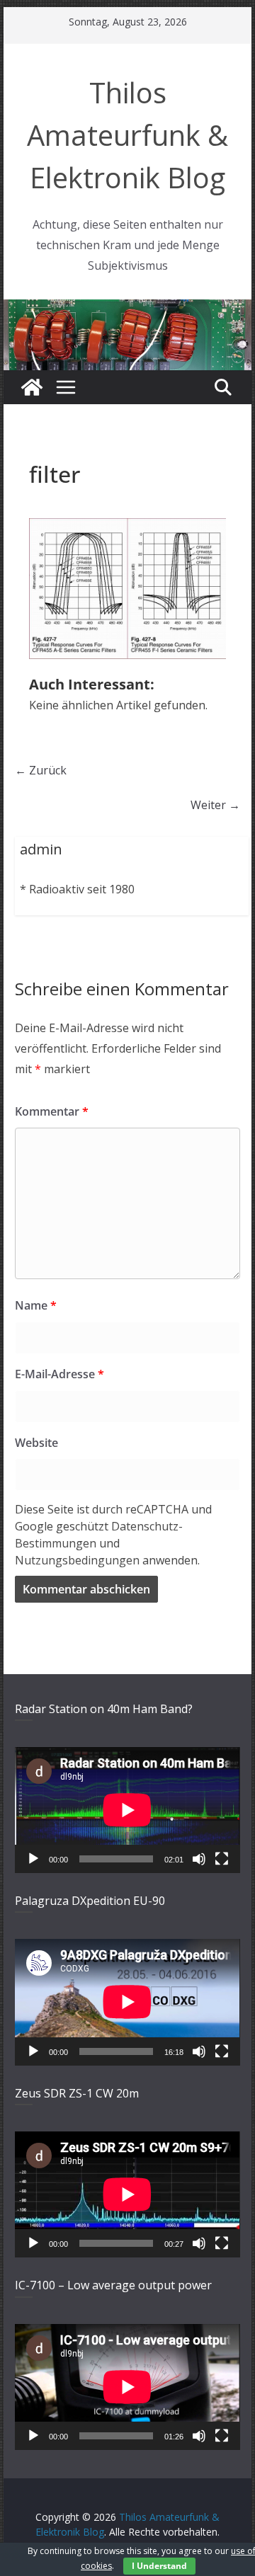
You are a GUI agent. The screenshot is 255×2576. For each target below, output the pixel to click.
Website (36, 1443)
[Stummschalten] (199, 1859)
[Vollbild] (222, 1859)
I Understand (159, 2566)
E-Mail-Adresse (59, 1374)
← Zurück (41, 770)
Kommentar (52, 1111)
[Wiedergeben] (33, 1859)
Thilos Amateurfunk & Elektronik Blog (127, 135)
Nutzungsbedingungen (77, 1560)
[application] (127, 1810)
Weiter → (215, 805)
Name (36, 1305)
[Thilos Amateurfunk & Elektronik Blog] (127, 308)
